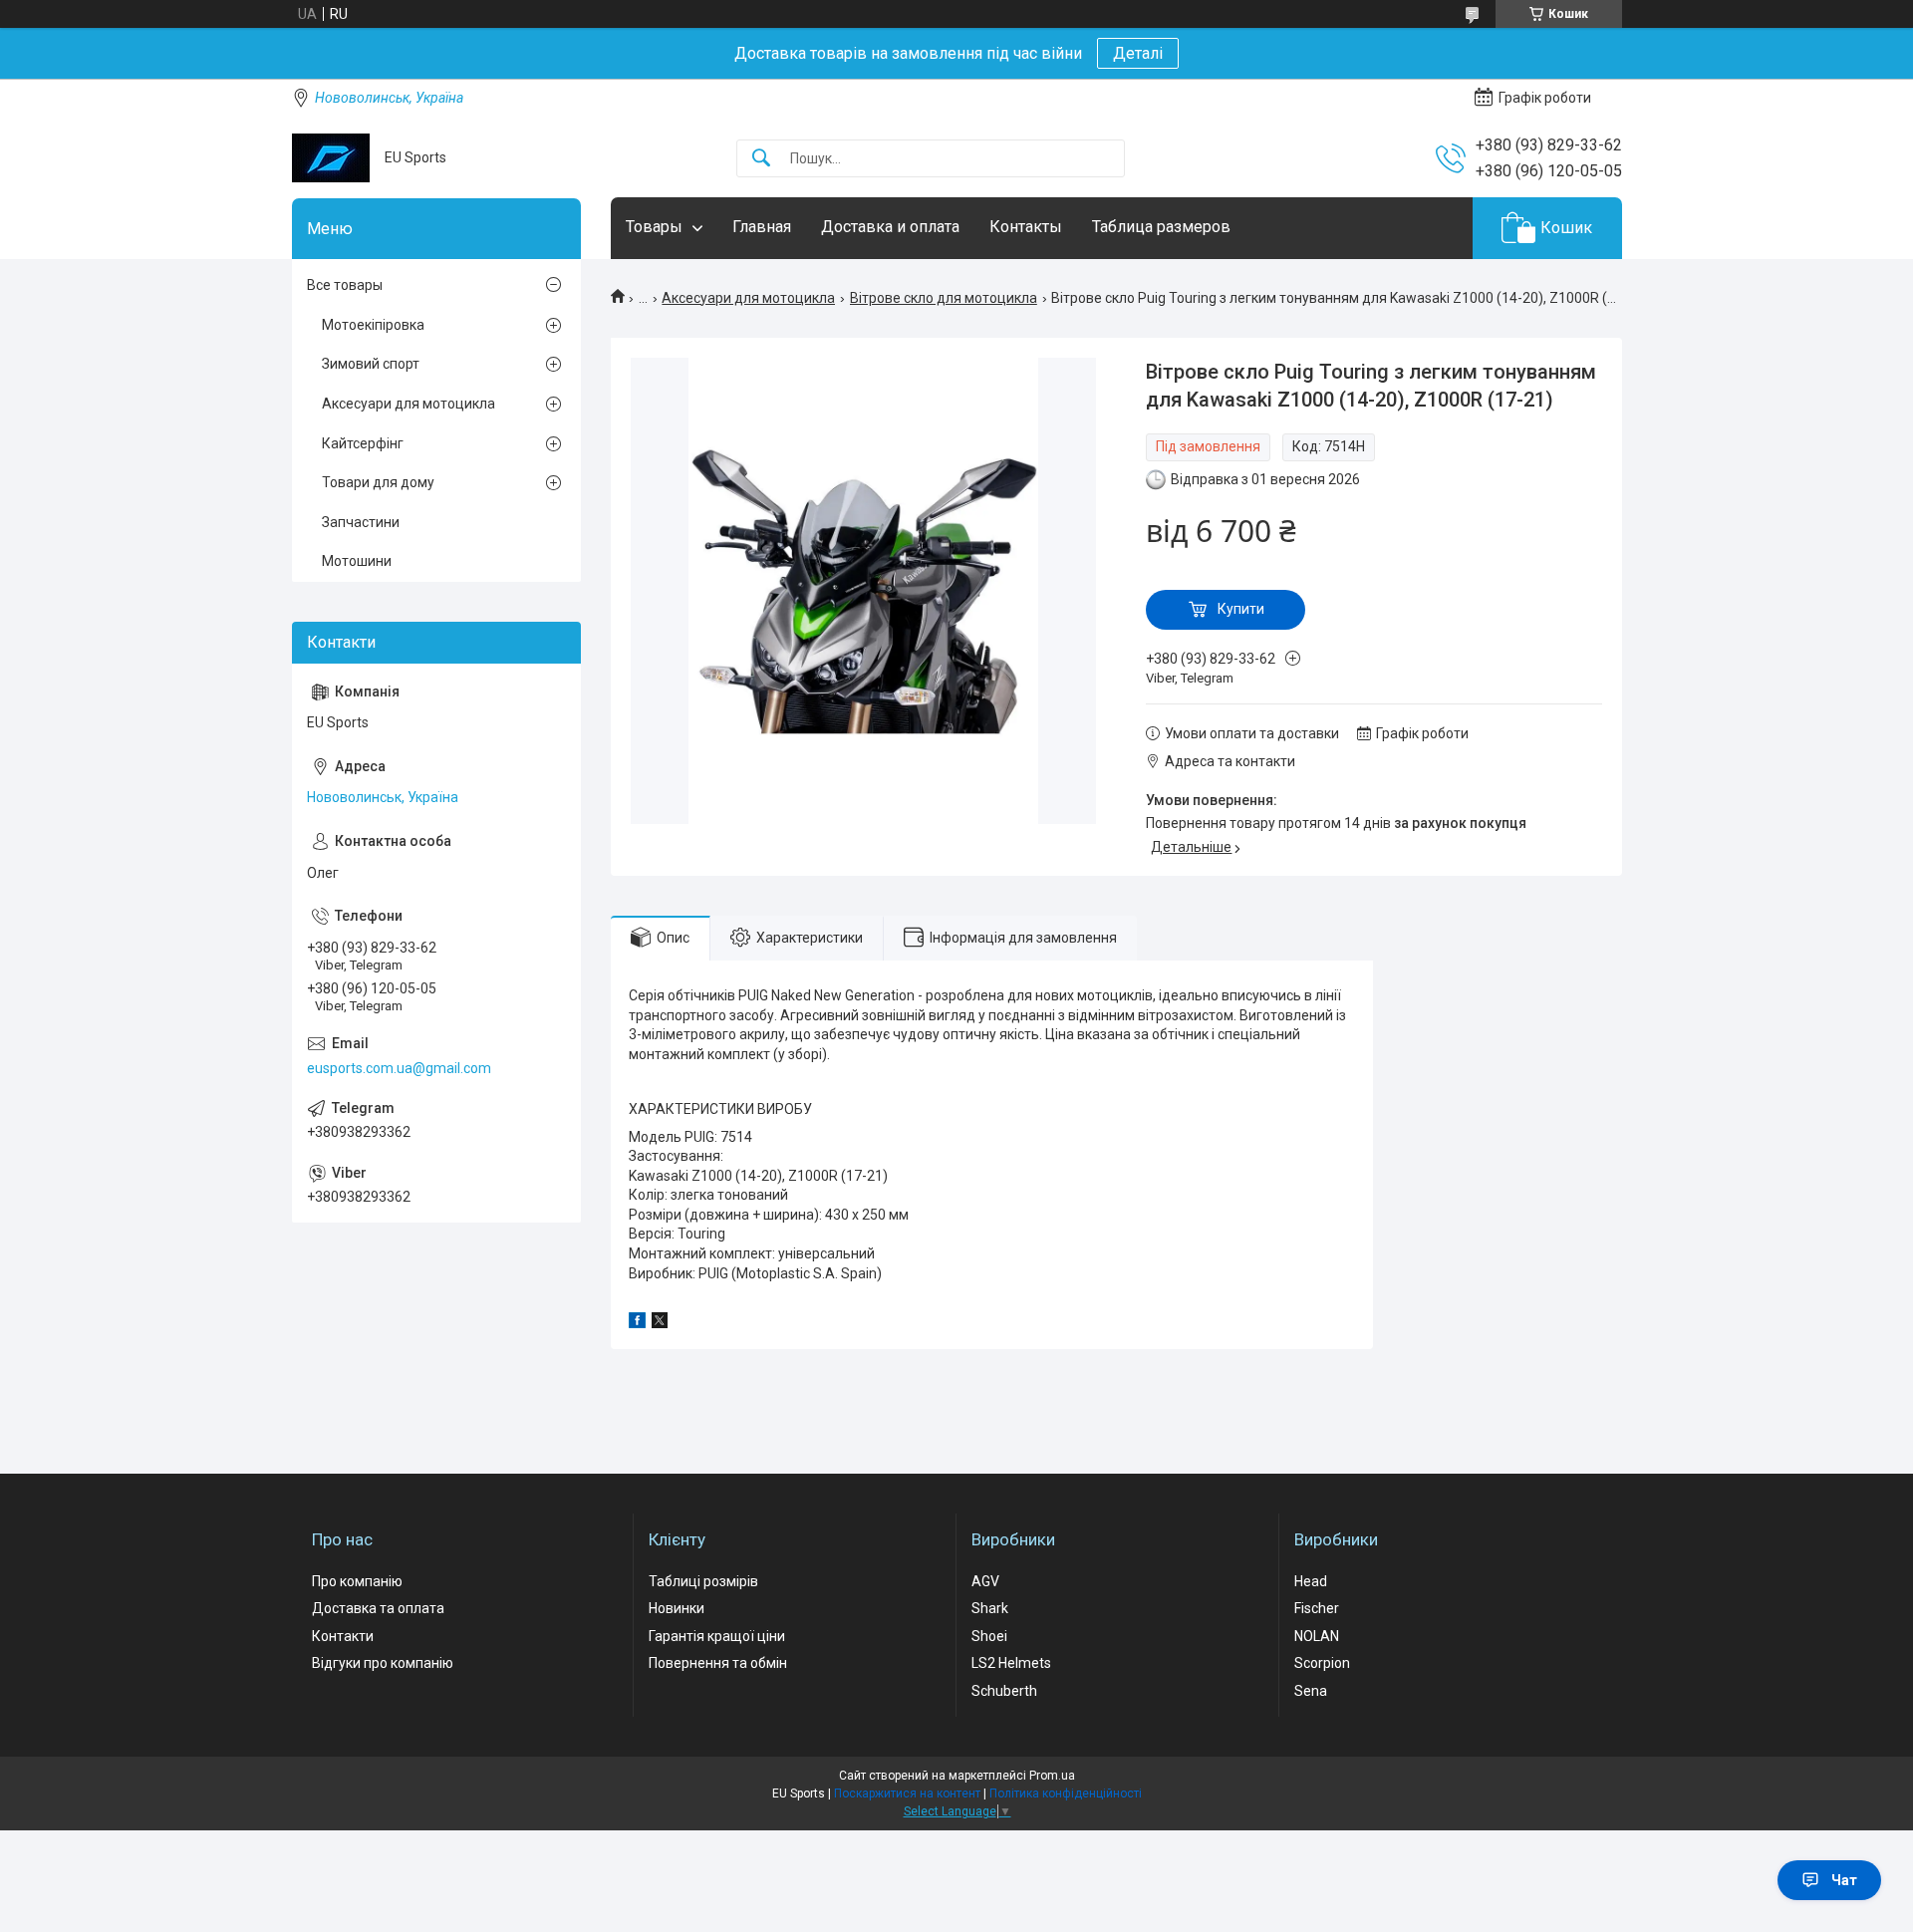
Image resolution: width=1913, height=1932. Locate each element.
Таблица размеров (1161, 227)
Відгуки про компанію (383, 1663)
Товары (654, 227)
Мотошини (357, 561)
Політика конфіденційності (1066, 1794)
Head (1311, 1581)
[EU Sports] (331, 158)
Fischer (1317, 1608)
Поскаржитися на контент (907, 1794)
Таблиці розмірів (703, 1581)
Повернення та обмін (718, 1663)
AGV (985, 1581)
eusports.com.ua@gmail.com (399, 1068)
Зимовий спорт (371, 364)
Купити (1241, 609)
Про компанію (357, 1581)
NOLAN (1317, 1636)
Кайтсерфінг (363, 443)
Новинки (677, 1608)
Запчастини (361, 522)
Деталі (1138, 53)
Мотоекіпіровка (373, 325)
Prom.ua (1052, 1776)
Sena (1311, 1691)
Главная (762, 227)
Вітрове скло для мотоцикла (944, 298)
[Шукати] (761, 159)
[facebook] (637, 1323)
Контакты (1026, 227)
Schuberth (1004, 1691)
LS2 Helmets (1011, 1663)
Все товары (345, 285)
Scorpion (1322, 1663)
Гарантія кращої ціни (717, 1636)
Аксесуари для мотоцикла (748, 298)
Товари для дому (378, 482)
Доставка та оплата (378, 1608)
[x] (660, 1323)
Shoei (989, 1636)
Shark (990, 1608)
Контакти (343, 1636)
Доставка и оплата (890, 227)
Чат (1844, 1880)
